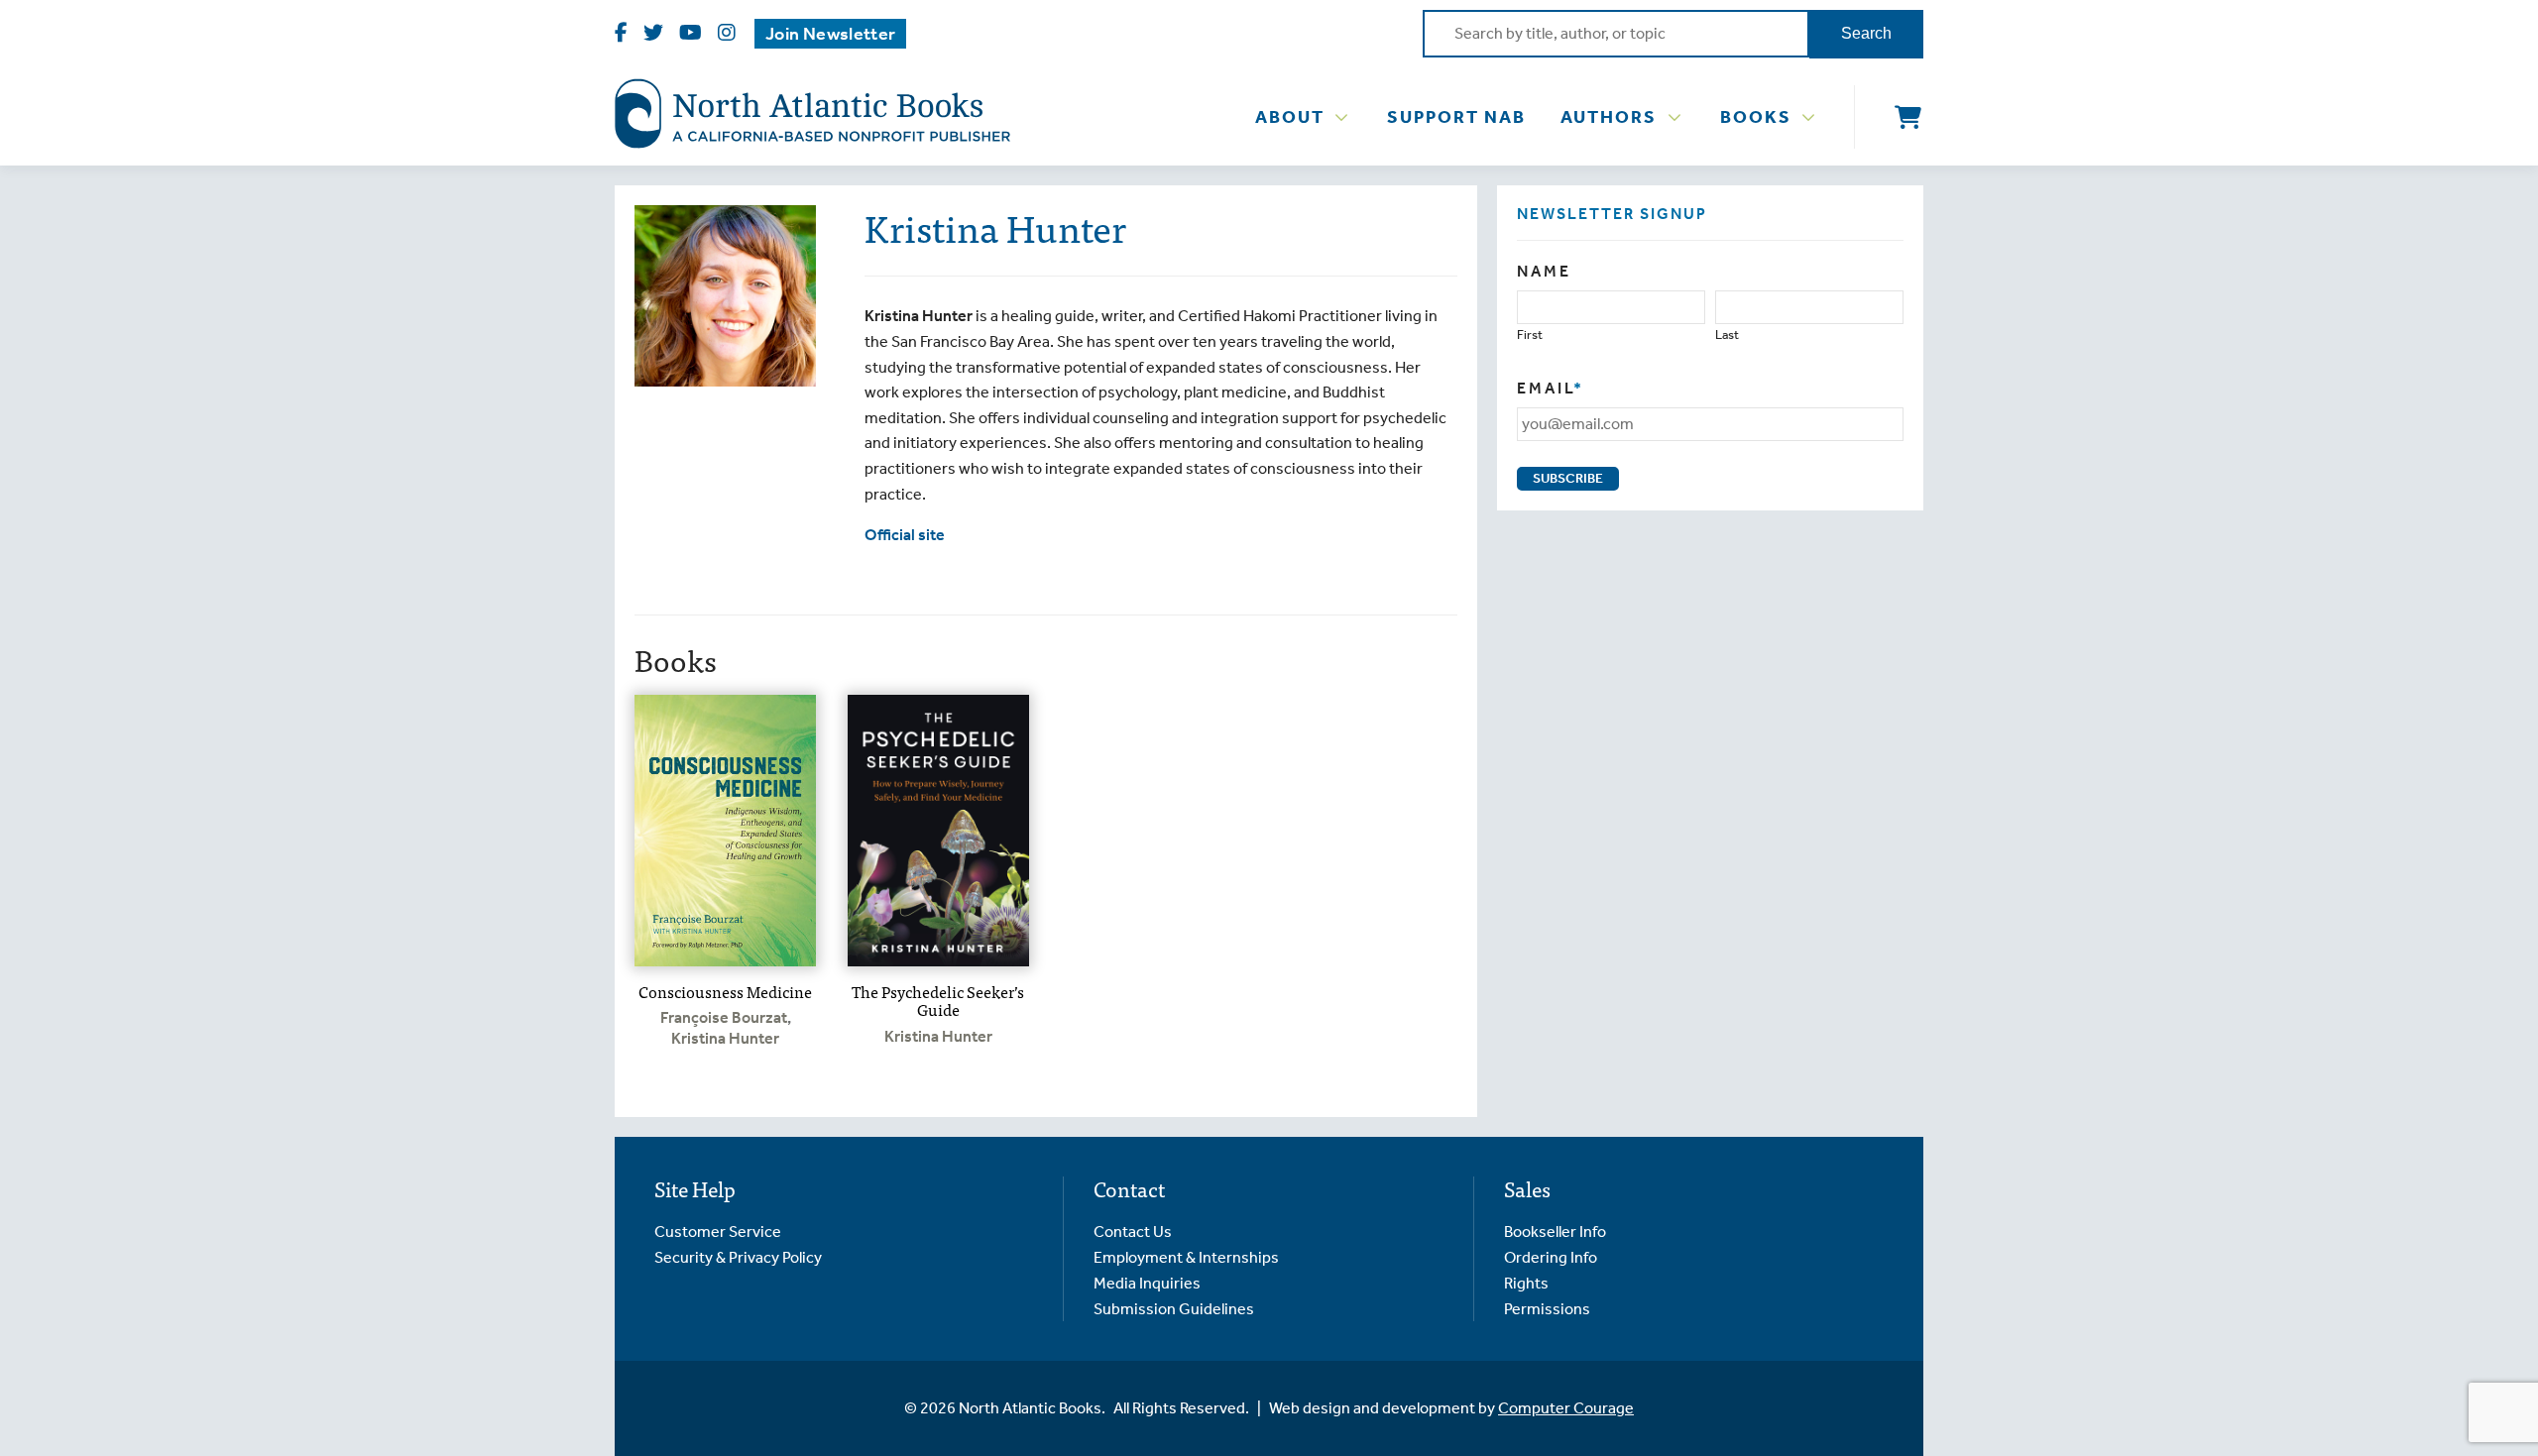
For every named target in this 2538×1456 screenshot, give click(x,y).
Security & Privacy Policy (738, 1257)
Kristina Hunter (725, 1038)
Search (1866, 33)
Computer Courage (1566, 1408)
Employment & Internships (1186, 1257)
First (1530, 335)
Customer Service (718, 1232)
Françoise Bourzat (724, 1017)
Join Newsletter (830, 34)
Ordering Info (1551, 1257)
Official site (905, 535)
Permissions (1547, 1309)
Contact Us (1133, 1232)
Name (1544, 271)
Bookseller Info (1555, 1232)
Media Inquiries (1147, 1283)
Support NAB (1456, 117)
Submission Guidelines (1174, 1309)
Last (1727, 335)
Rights (1526, 1283)
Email (1551, 388)
